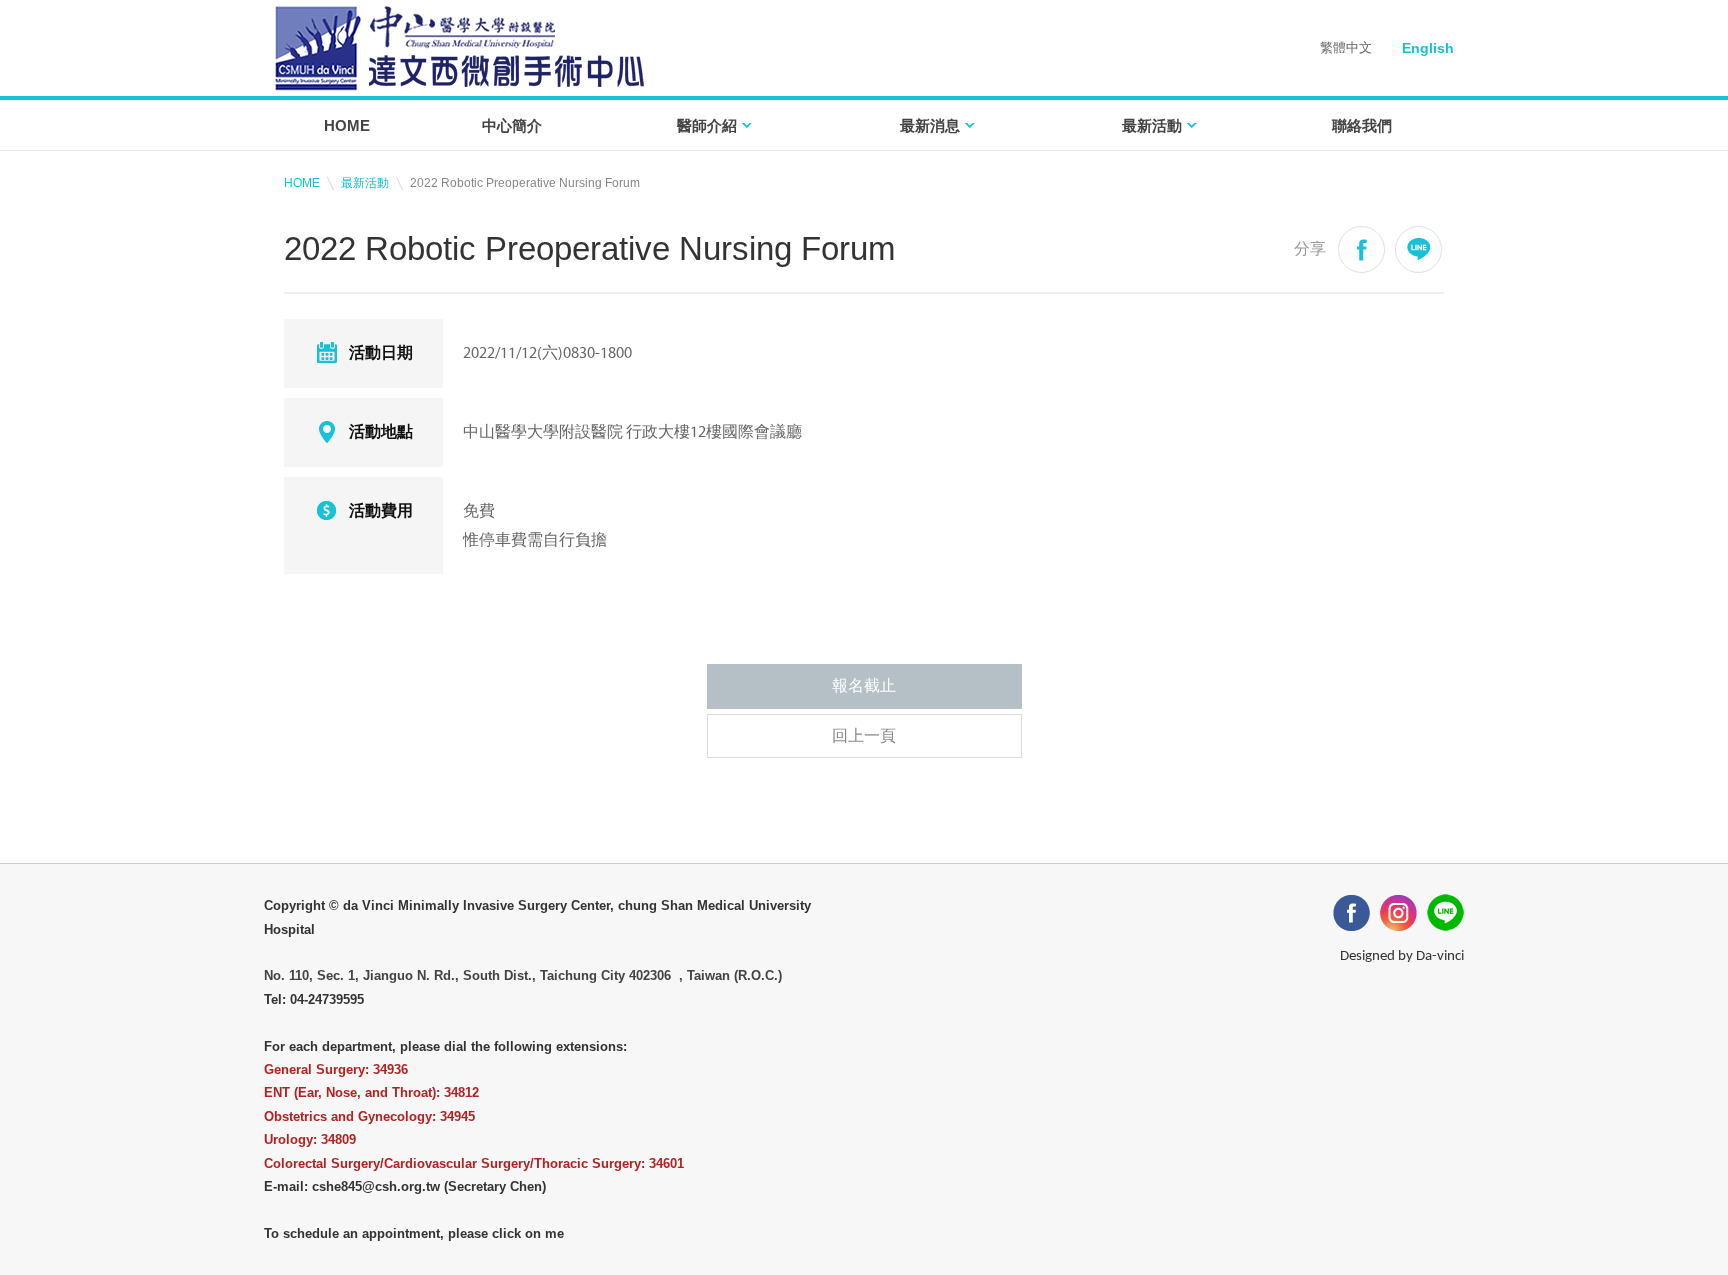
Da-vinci (1440, 956)
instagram (1398, 912)
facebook (1361, 249)
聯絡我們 (1362, 125)
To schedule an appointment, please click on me (414, 1233)
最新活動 (1152, 125)
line (1418, 249)
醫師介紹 (707, 125)
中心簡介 (512, 125)
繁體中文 (1346, 47)
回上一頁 (864, 735)
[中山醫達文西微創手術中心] (459, 48)
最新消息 (930, 125)
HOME (347, 125)
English (1428, 48)
